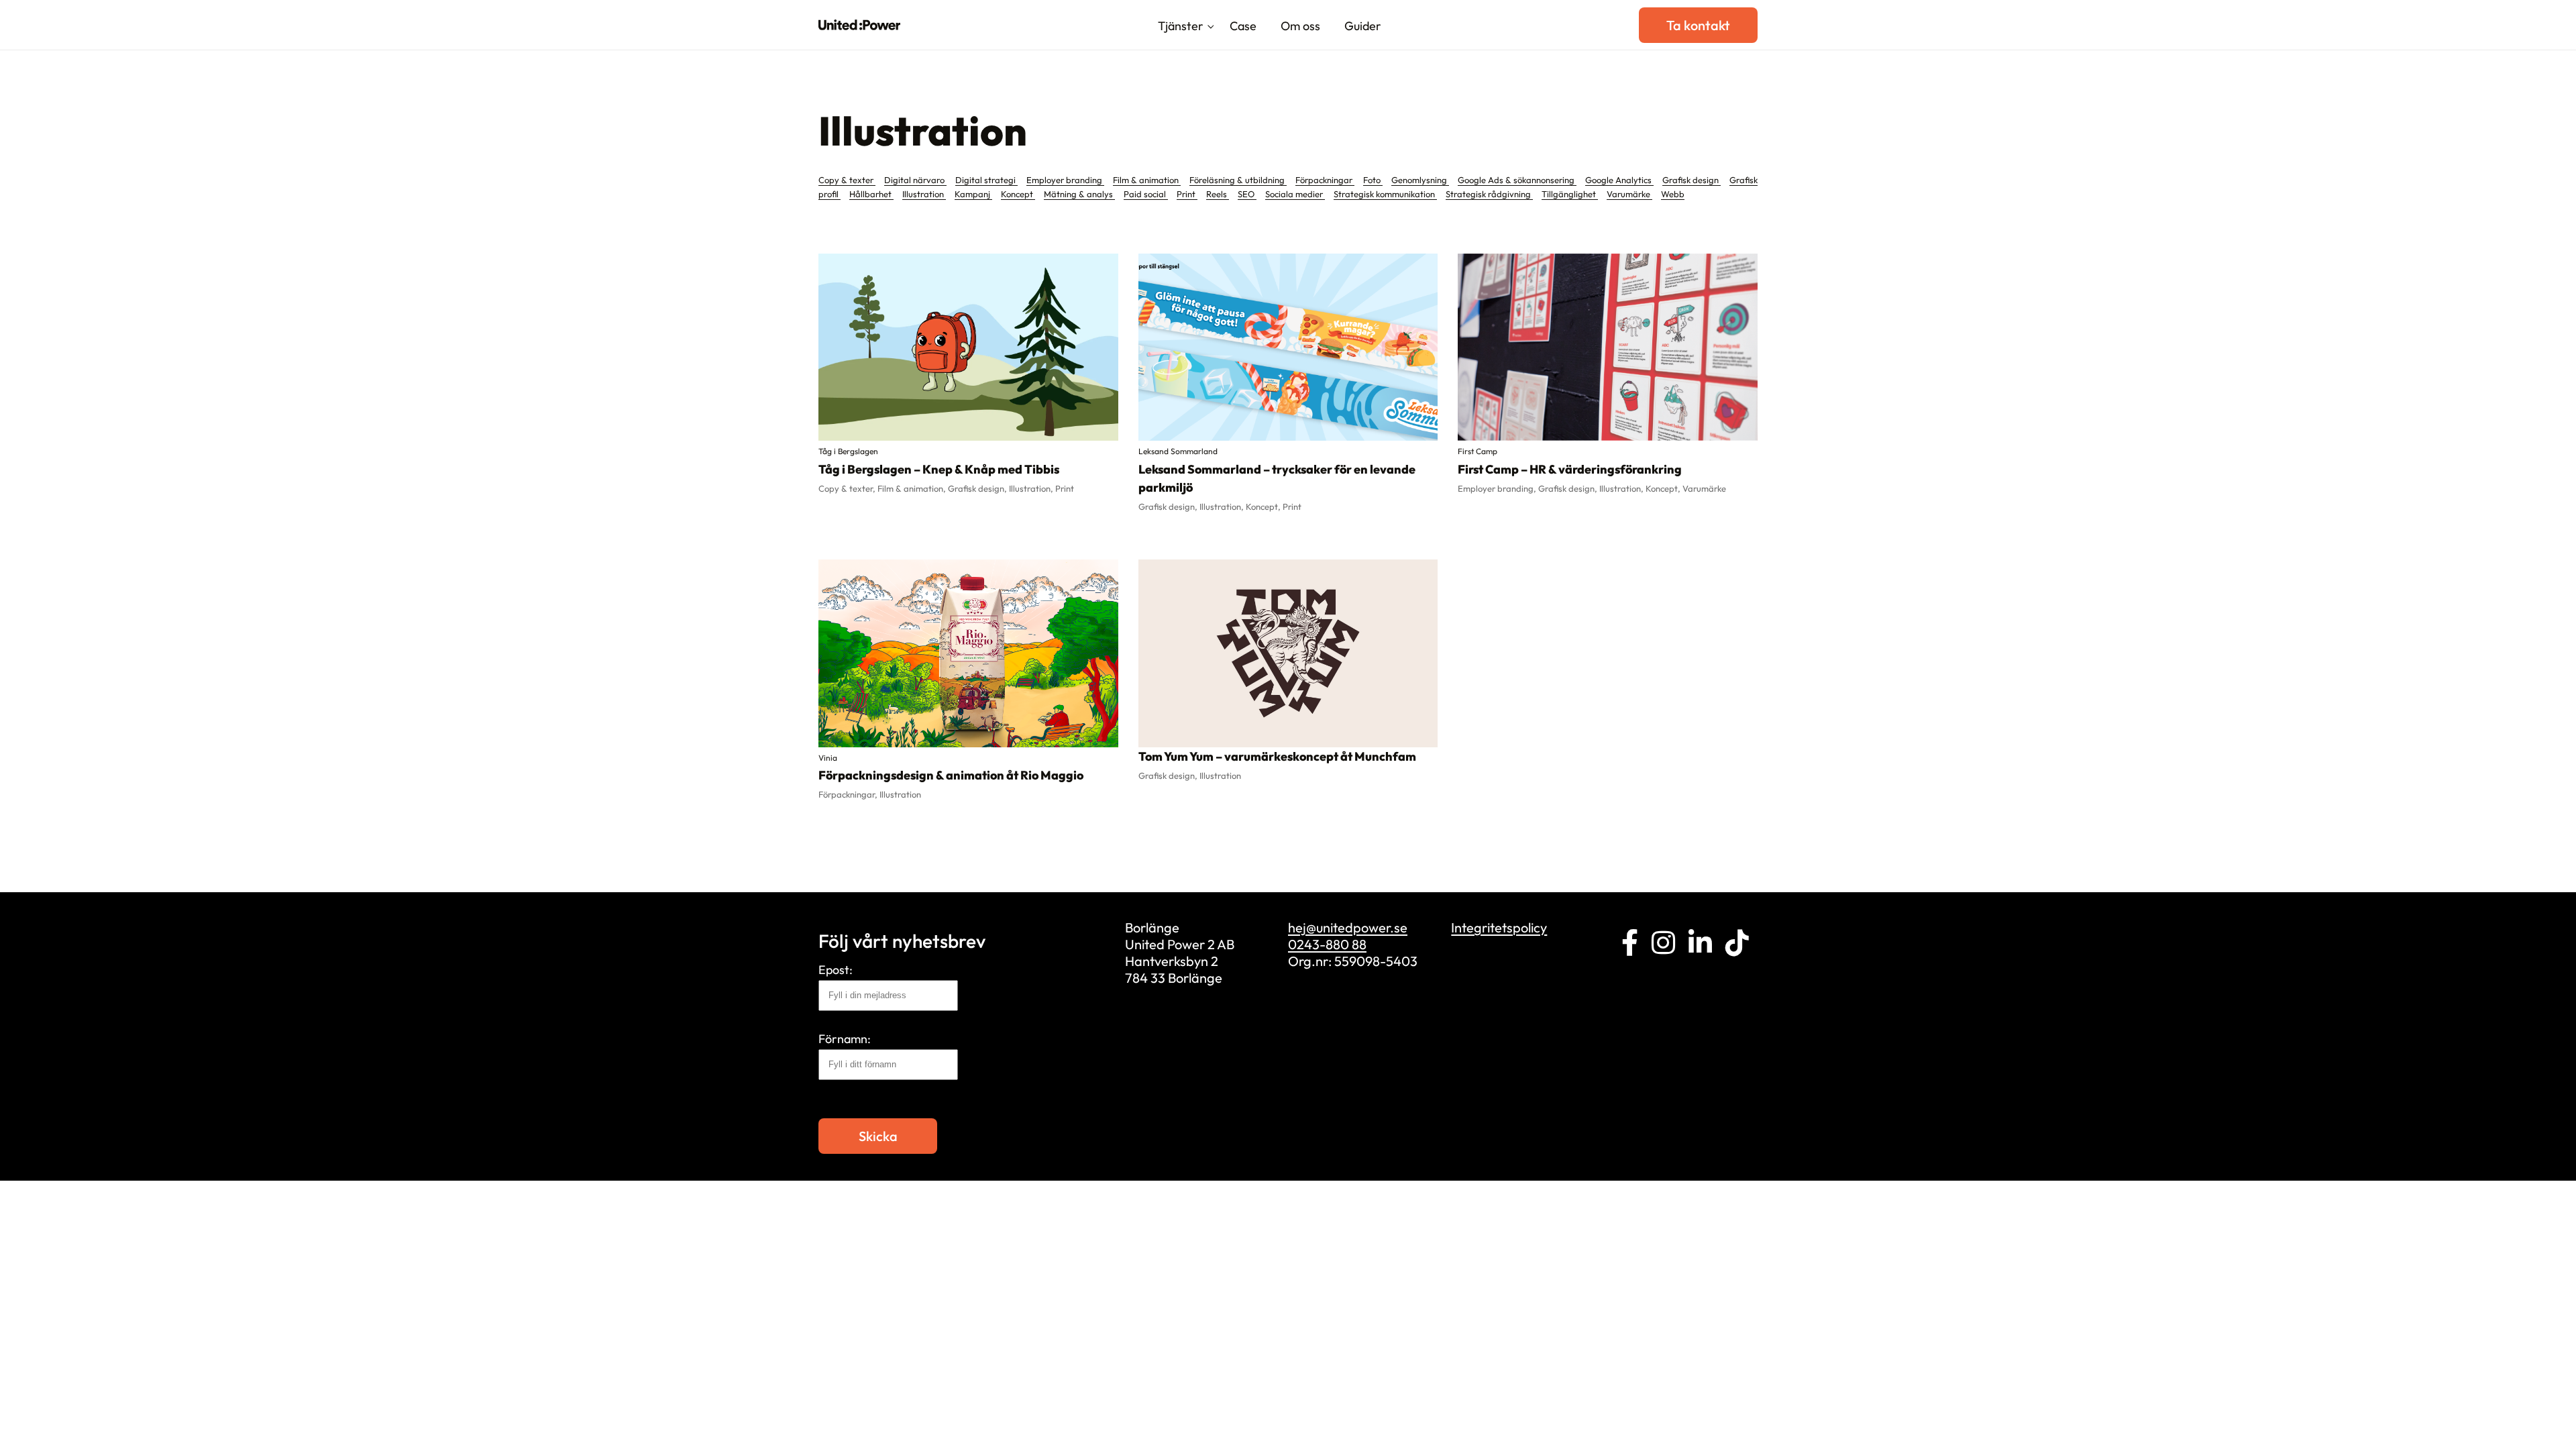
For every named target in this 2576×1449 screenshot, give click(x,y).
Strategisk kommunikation (1385, 194)
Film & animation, (913, 488)
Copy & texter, (848, 488)
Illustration (924, 194)
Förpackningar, (849, 794)
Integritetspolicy (1499, 927)
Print (1187, 194)
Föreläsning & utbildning (1238, 180)
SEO (1247, 194)
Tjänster (1181, 26)
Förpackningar (1325, 180)
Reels (1218, 194)
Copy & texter (847, 180)
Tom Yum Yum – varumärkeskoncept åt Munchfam (1277, 756)
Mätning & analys (1079, 194)
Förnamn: (845, 1039)
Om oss (1300, 26)
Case (1243, 26)
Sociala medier (1295, 194)
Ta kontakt (1698, 25)
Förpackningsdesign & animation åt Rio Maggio (951, 775)
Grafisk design (1692, 180)
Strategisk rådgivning (1489, 194)
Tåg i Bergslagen (848, 451)
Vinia (828, 758)
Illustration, (1032, 488)
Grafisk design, (978, 488)
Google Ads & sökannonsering (1517, 180)
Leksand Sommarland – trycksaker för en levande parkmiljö (1277, 478)
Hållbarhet (871, 194)
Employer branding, (1498, 488)
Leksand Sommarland (1178, 451)
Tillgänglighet (1570, 194)
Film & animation (1147, 180)
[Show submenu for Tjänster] (1211, 28)
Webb (1673, 194)
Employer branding (1065, 180)
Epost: (836, 970)
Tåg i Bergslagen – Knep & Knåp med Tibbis (939, 469)
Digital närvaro (915, 180)
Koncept (1018, 194)
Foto (1373, 180)
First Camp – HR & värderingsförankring (1570, 469)
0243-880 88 (1327, 944)
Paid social (1146, 194)
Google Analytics (1619, 180)
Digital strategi (986, 180)
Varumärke (1629, 194)
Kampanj (973, 194)
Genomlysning (1420, 180)
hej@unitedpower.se (1348, 927)
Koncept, (1264, 506)
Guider (1363, 26)
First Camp (1478, 451)
